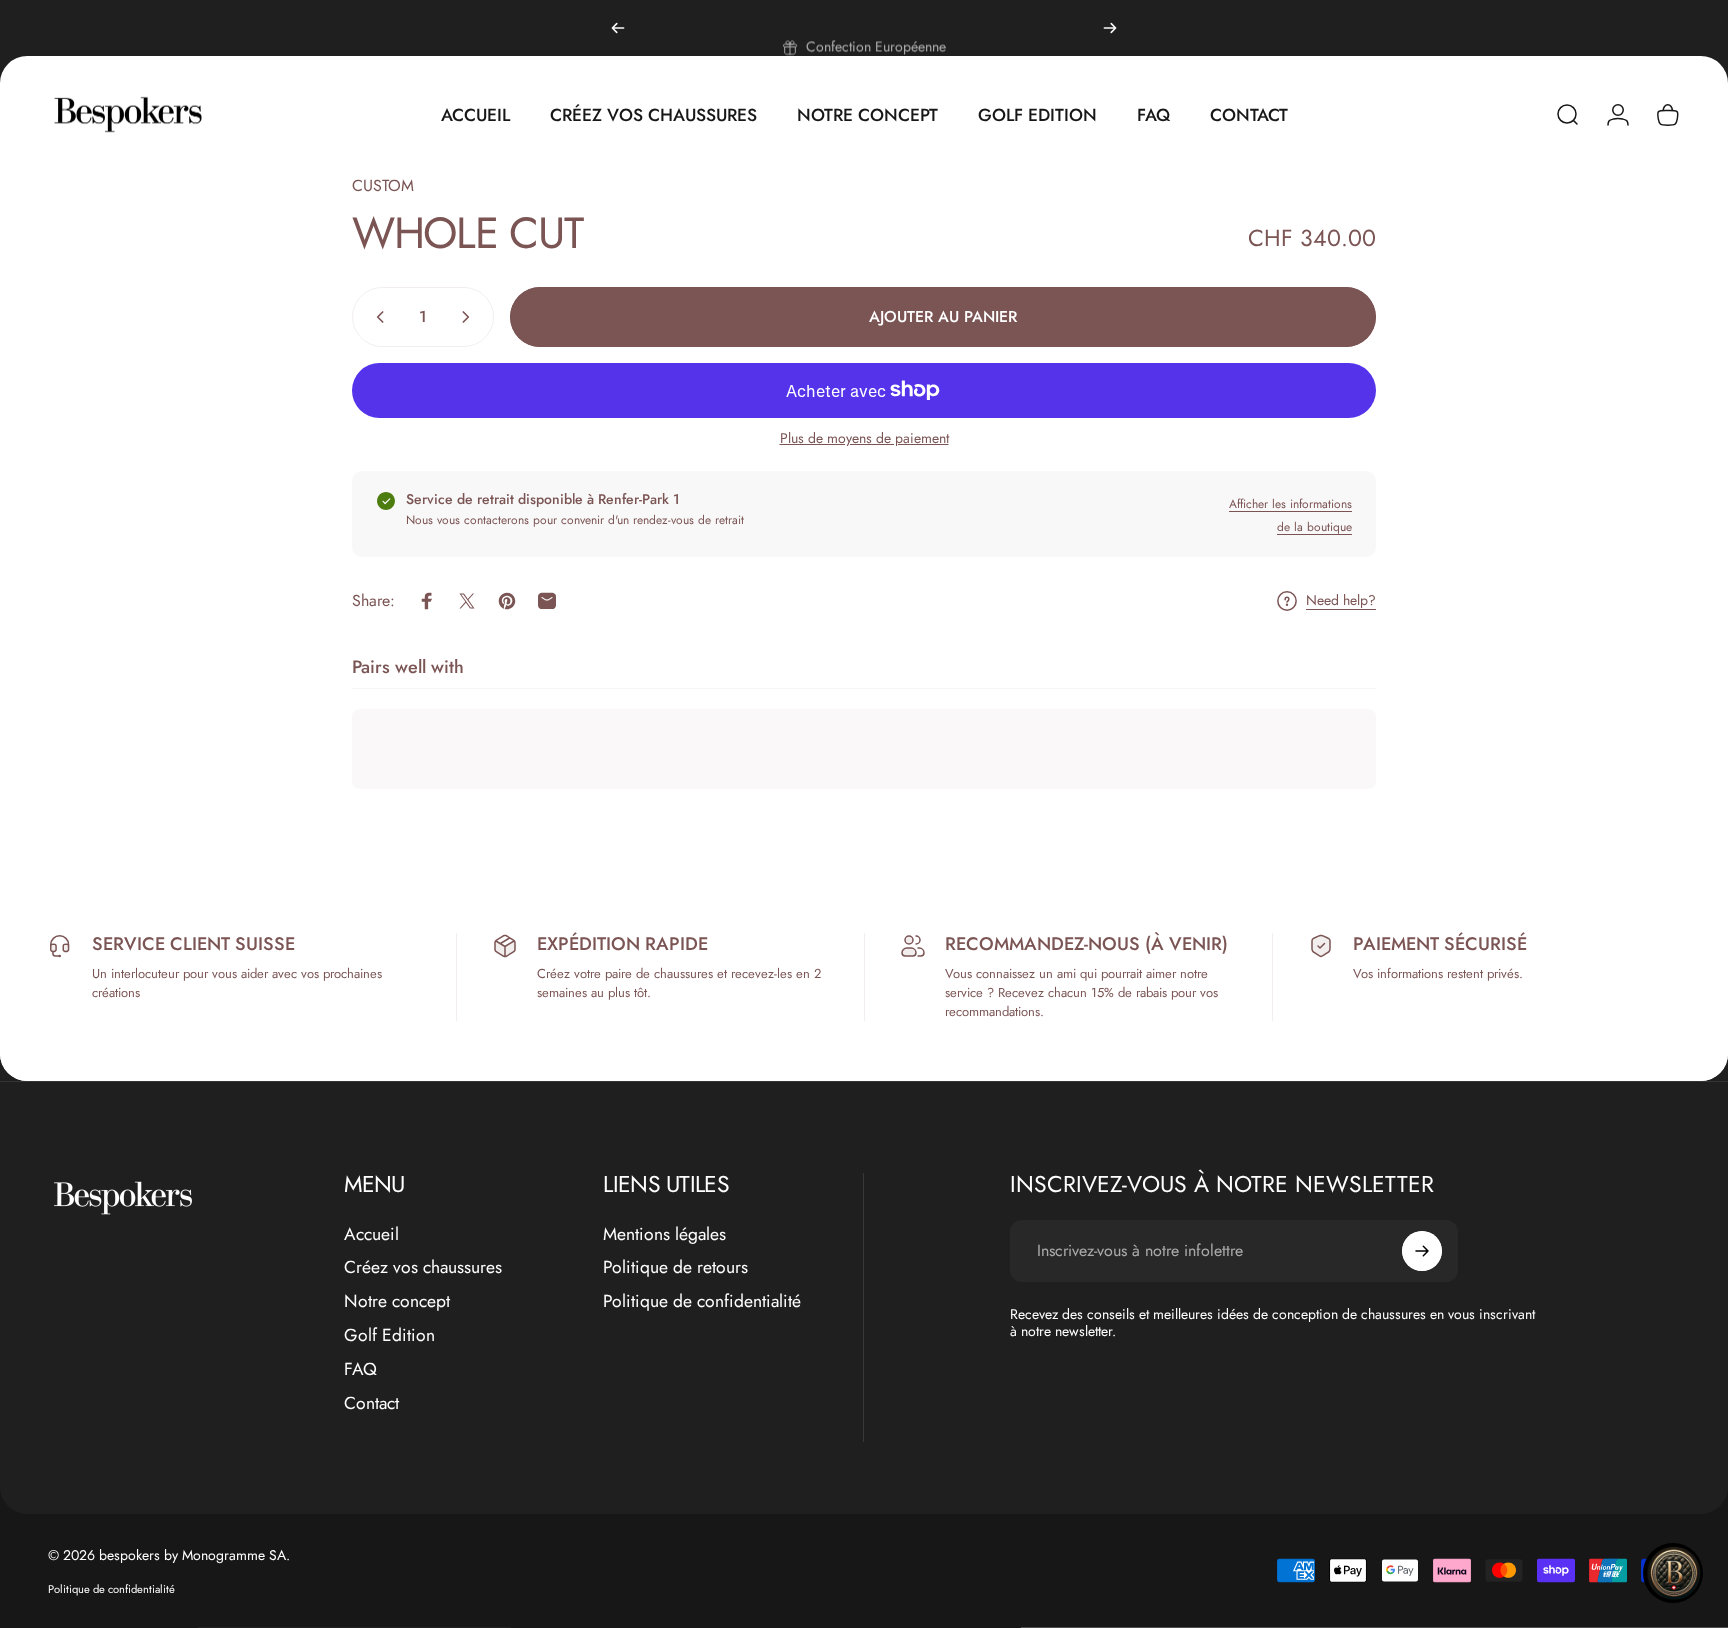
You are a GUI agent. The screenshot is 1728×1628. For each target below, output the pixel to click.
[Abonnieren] (1422, 1251)
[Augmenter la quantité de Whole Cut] (470, 317)
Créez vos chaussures (423, 1268)
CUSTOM (383, 185)
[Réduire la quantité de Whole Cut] (376, 317)
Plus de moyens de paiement (864, 439)
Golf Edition (389, 1336)
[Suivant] (1110, 28)
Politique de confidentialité (702, 1302)
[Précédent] (618, 28)
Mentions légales (664, 1235)
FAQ (360, 1370)
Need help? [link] (1341, 601)
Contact (371, 1404)
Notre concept (397, 1302)
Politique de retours (675, 1268)
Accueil (371, 1235)
